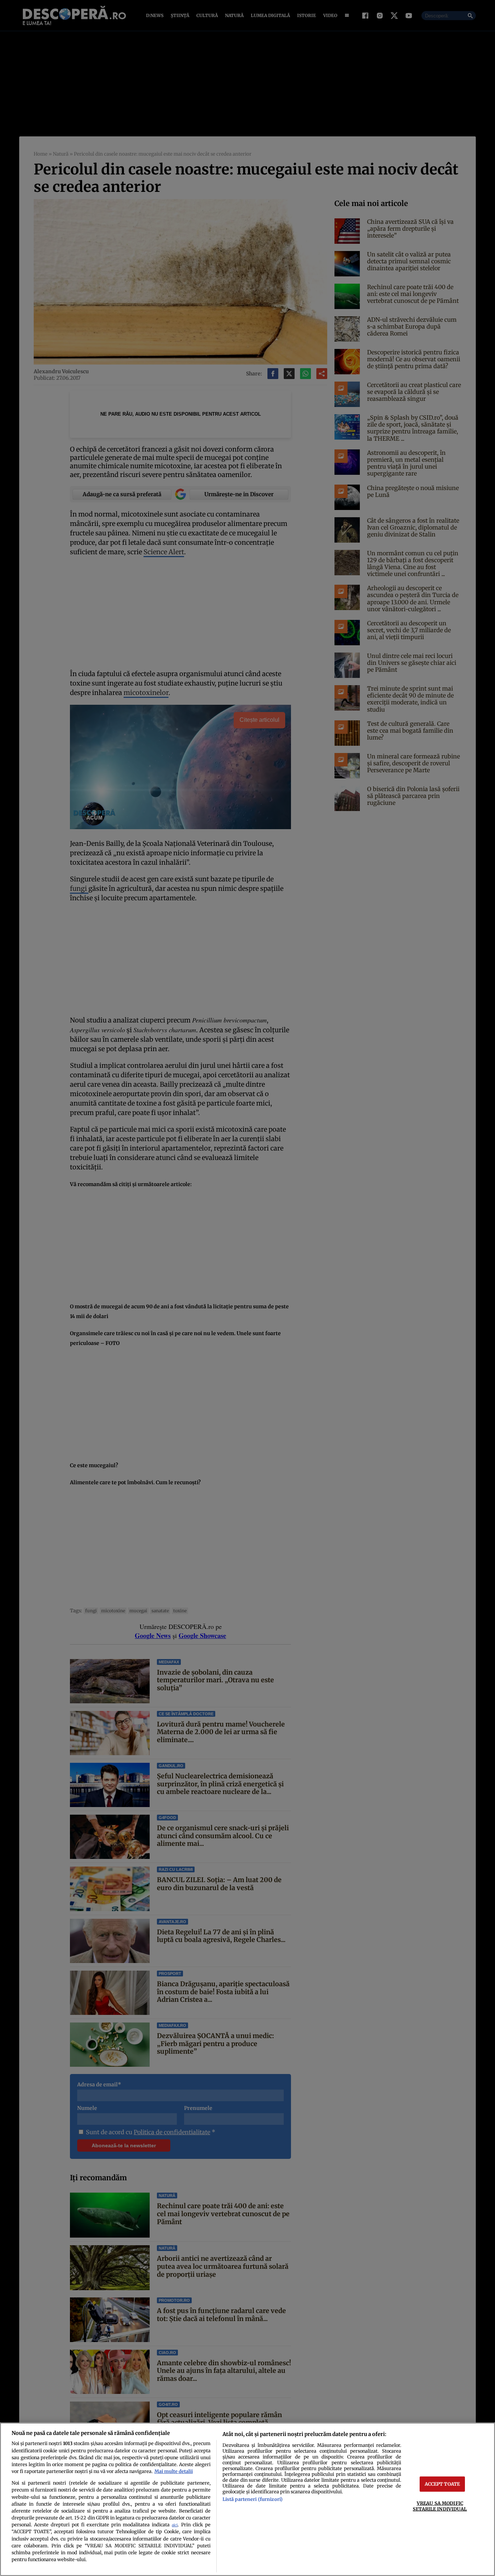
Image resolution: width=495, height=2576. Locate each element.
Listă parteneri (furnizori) (253, 2499)
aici (175, 2525)
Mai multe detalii (174, 2471)
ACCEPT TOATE (442, 2484)
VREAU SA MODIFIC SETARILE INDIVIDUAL (440, 2506)
